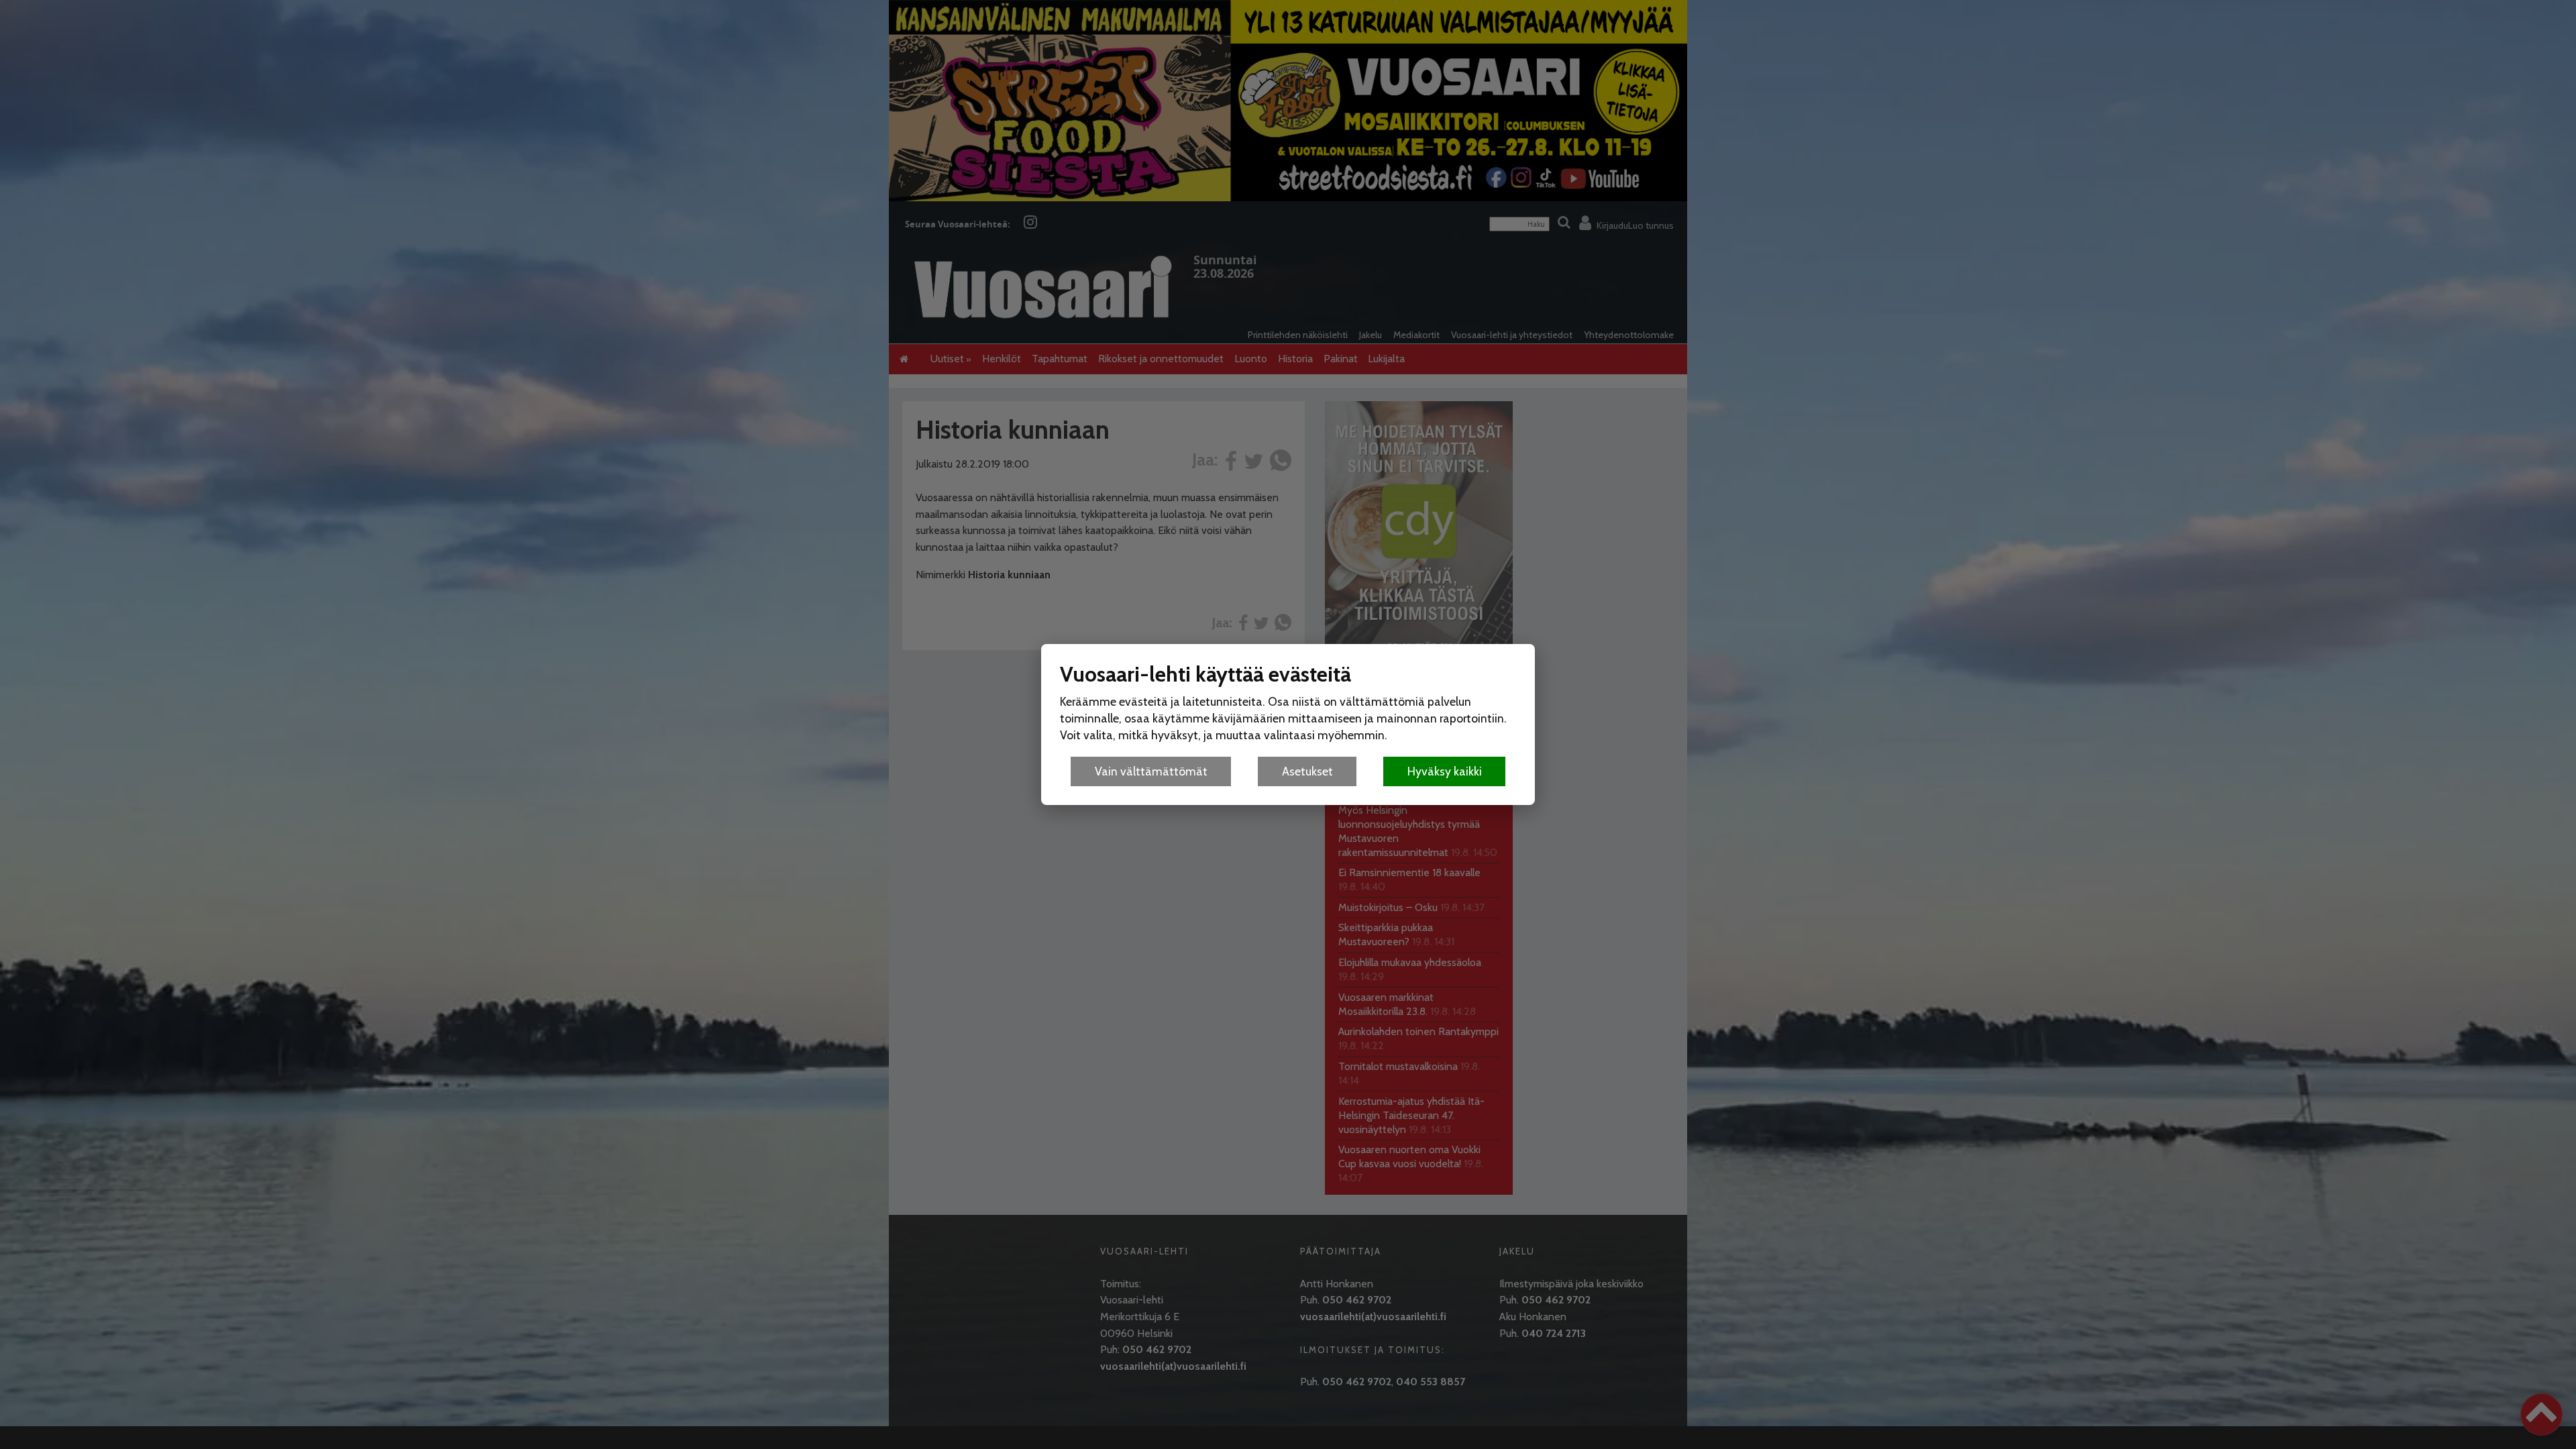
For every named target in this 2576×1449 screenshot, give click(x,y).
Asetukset (1307, 771)
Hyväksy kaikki (1445, 771)
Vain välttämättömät (1151, 771)
